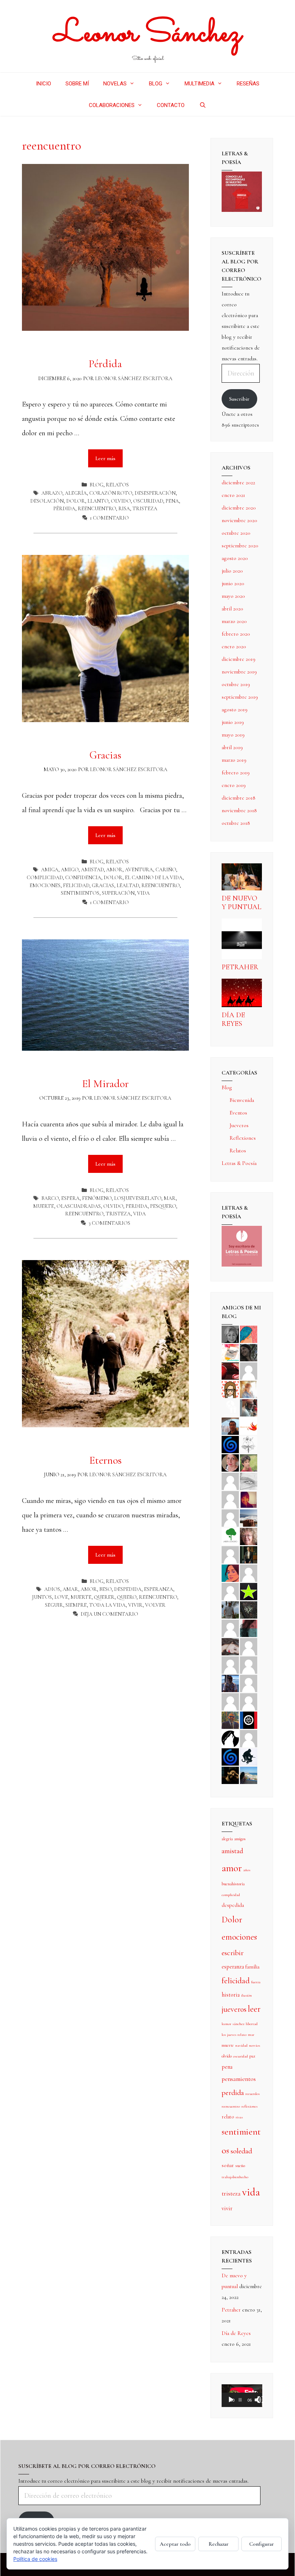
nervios (255, 2045)
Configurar (262, 2544)
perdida (137, 1206)
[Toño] (230, 1425)
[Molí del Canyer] (230, 1591)
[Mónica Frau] (230, 1370)
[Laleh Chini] (230, 1334)
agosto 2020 (235, 558)
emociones (45, 886)
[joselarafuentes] (230, 1609)
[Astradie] (249, 1719)
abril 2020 (232, 609)
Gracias (105, 755)
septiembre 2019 (240, 697)
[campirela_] (249, 1389)
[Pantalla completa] (261, 2400)
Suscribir (239, 399)
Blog (96, 485)
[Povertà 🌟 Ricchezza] (249, 1591)
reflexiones (249, 2106)
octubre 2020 (236, 533)
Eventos (238, 1113)
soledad (241, 2151)
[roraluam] (249, 1628)
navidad (241, 2045)
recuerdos (253, 2094)
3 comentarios (109, 1223)
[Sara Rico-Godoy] (230, 1572)
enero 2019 (234, 785)
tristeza (145, 509)
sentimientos (80, 893)
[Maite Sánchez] (230, 1481)
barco (50, 1198)
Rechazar (219, 2544)
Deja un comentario (109, 1614)
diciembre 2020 (239, 508)
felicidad (76, 886)
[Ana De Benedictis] (230, 1517)
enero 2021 (233, 495)
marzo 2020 (234, 621)
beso (105, 1589)
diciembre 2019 (239, 659)
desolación (47, 501)
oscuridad (148, 501)
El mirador (105, 1084)
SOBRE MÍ (77, 84)
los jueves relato (234, 2035)
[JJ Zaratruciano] (230, 1775)
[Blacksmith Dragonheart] (249, 1481)
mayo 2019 (233, 735)
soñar (228, 2165)
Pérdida (105, 364)
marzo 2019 (234, 760)
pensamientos (239, 2079)
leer (254, 2009)
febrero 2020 (236, 634)
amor (114, 870)
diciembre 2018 (239, 798)
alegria (227, 1839)
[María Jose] (230, 1499)
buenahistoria (233, 1884)
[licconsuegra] (230, 1683)
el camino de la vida (154, 878)
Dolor (76, 501)
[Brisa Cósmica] (249, 1554)
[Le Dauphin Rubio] (230, 1646)
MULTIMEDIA (199, 84)
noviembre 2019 (239, 672)
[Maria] (230, 1701)
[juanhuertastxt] (249, 1756)
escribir (233, 1953)
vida (143, 893)
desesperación (155, 493)
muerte (44, 1206)
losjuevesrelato (138, 1198)
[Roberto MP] (249, 1407)
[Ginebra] (249, 1444)
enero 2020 (234, 646)
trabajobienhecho (235, 2177)
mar (170, 1198)
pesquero (163, 1206)
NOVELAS (115, 84)
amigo (70, 870)
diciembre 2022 (238, 482)
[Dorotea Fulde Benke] (249, 1536)
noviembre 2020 (239, 520)
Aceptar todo (175, 2544)
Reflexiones (243, 1138)
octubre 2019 (236, 684)
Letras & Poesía (239, 1163)
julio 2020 (232, 571)
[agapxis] (249, 1646)
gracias (103, 886)
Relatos (117, 485)
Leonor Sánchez (148, 34)
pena (172, 501)
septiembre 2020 (240, 546)
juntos (42, 1597)
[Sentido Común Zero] (249, 1370)
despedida (128, 1589)
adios (52, 1589)
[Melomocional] (249, 1775)
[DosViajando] (230, 1407)
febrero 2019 (236, 773)
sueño (240, 2166)
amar (70, 1589)
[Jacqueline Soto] (230, 1462)
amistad (92, 870)
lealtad (128, 886)
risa (124, 509)
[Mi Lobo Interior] (230, 1738)
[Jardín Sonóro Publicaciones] (230, 1536)
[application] (242, 2396)
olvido (121, 501)
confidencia (83, 878)
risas (239, 2117)
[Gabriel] (230, 1756)
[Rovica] (230, 1389)
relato (228, 2117)
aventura (139, 870)
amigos (240, 1839)
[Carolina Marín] (230, 1554)
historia (231, 1995)
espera (70, 1198)
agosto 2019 (235, 709)
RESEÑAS (248, 84)
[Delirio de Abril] (249, 1425)
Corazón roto (111, 493)
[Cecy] (249, 1334)
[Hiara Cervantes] (249, 1352)
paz (252, 2056)
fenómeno (97, 1198)
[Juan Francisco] (230, 1719)
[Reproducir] (231, 2400)
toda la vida (107, 1605)
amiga (50, 870)
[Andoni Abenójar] (249, 1499)
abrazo (52, 493)
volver (155, 1605)
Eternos (105, 1460)
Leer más (109, 455)
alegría (76, 493)
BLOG (156, 84)
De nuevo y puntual (241, 903)
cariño (166, 870)
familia (252, 1967)
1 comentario (109, 518)
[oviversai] (249, 1609)
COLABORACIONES (112, 105)
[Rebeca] (230, 1352)
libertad (252, 2024)
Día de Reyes (233, 1019)
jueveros (234, 2009)
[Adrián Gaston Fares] (249, 1462)
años (247, 1870)
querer (104, 1597)
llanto (98, 501)
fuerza (256, 1982)
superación (118, 893)
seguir (54, 1605)
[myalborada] (249, 1517)
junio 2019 (233, 722)
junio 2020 (233, 583)
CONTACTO (171, 105)
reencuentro (97, 509)
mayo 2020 (233, 596)
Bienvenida (242, 1100)
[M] (249, 1738)
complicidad (45, 878)
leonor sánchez (233, 2024)
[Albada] (230, 1628)
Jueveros (239, 1125)
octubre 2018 (236, 823)
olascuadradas (79, 1206)
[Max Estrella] (249, 1683)
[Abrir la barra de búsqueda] (202, 105)
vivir (135, 1605)
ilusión (246, 1995)
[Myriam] (230, 1664)
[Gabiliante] (230, 1444)
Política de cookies (35, 2559)
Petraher (240, 967)
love (61, 1597)
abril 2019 (232, 747)
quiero (127, 1597)
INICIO (44, 84)
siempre (76, 1605)
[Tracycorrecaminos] (249, 1572)
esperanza (158, 1589)
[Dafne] (249, 1664)
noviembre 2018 (239, 810)
